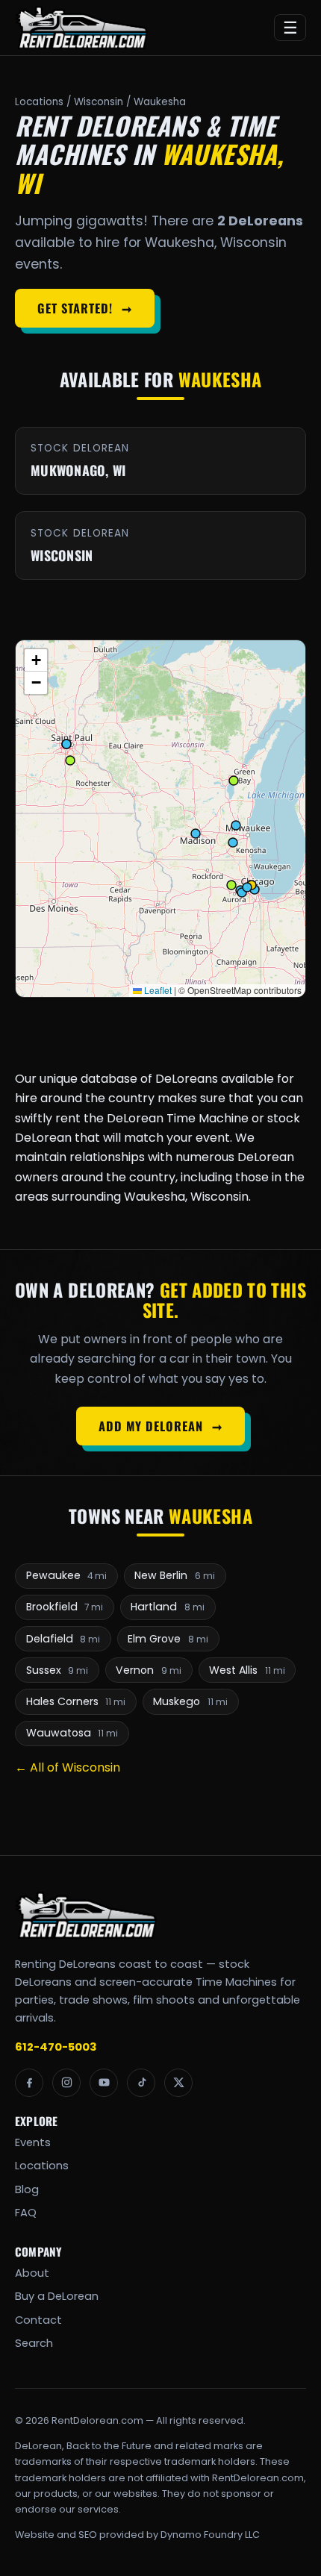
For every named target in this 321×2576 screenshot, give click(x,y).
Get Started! (84, 308)
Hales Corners (76, 1701)
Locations (39, 102)
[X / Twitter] (178, 2083)
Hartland (168, 1607)
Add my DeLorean (160, 1426)
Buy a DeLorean (57, 2296)
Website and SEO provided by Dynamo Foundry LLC (137, 2535)
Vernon (149, 1670)
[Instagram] (66, 2083)
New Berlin (175, 1575)
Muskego (190, 1701)
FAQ (26, 2213)
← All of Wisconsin (68, 1767)
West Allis (247, 1670)
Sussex (57, 1670)
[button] (36, 660)
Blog (27, 2189)
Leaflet (157, 990)
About (32, 2273)
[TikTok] (141, 2083)
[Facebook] (29, 2083)
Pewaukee (67, 1575)
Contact (38, 2320)
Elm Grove (168, 1639)
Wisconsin (99, 102)
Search (34, 2343)
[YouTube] (104, 2083)
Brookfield (65, 1607)
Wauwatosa (72, 1733)
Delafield (63, 1639)
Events (33, 2142)
